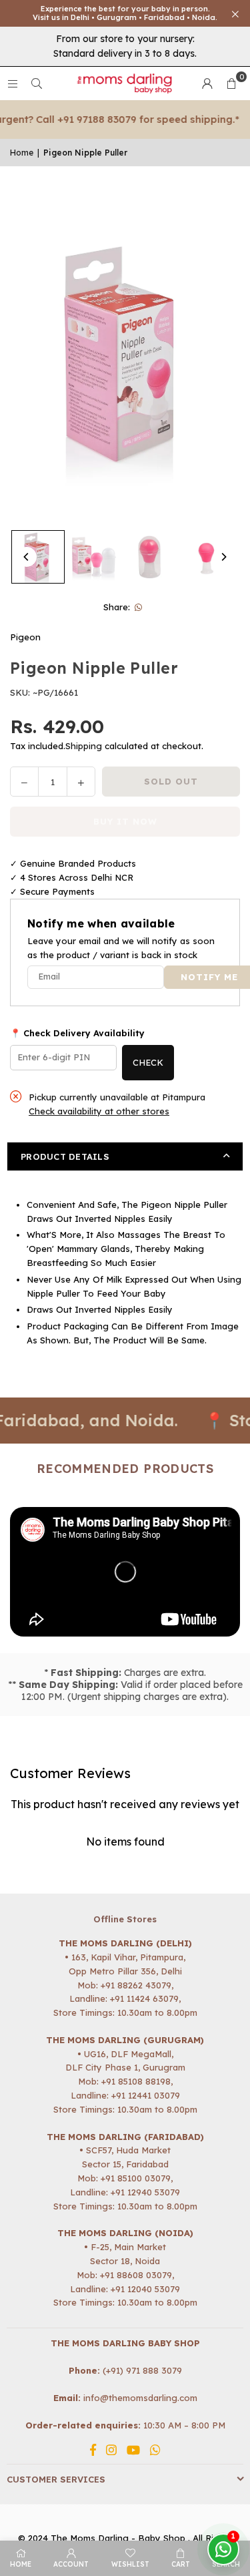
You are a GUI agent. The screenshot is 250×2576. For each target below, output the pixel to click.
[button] (231, 83)
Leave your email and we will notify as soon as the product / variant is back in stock (121, 948)
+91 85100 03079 (136, 2178)
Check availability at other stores (99, 1111)
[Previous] (27, 557)
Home (22, 153)
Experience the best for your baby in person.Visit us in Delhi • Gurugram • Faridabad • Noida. (125, 13)
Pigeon (25, 637)
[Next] (223, 557)
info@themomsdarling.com (140, 2398)
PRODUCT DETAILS (65, 1156)
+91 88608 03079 (136, 2275)
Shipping (84, 746)
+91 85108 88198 (136, 2081)
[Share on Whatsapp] (138, 607)
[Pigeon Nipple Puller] (38, 557)
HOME (21, 2564)
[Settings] (207, 83)
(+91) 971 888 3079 (142, 2370)
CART (181, 2564)
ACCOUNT (71, 2564)
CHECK (148, 1062)
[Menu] (13, 83)
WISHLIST (130, 2564)
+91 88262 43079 (136, 1985)
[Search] (37, 83)
